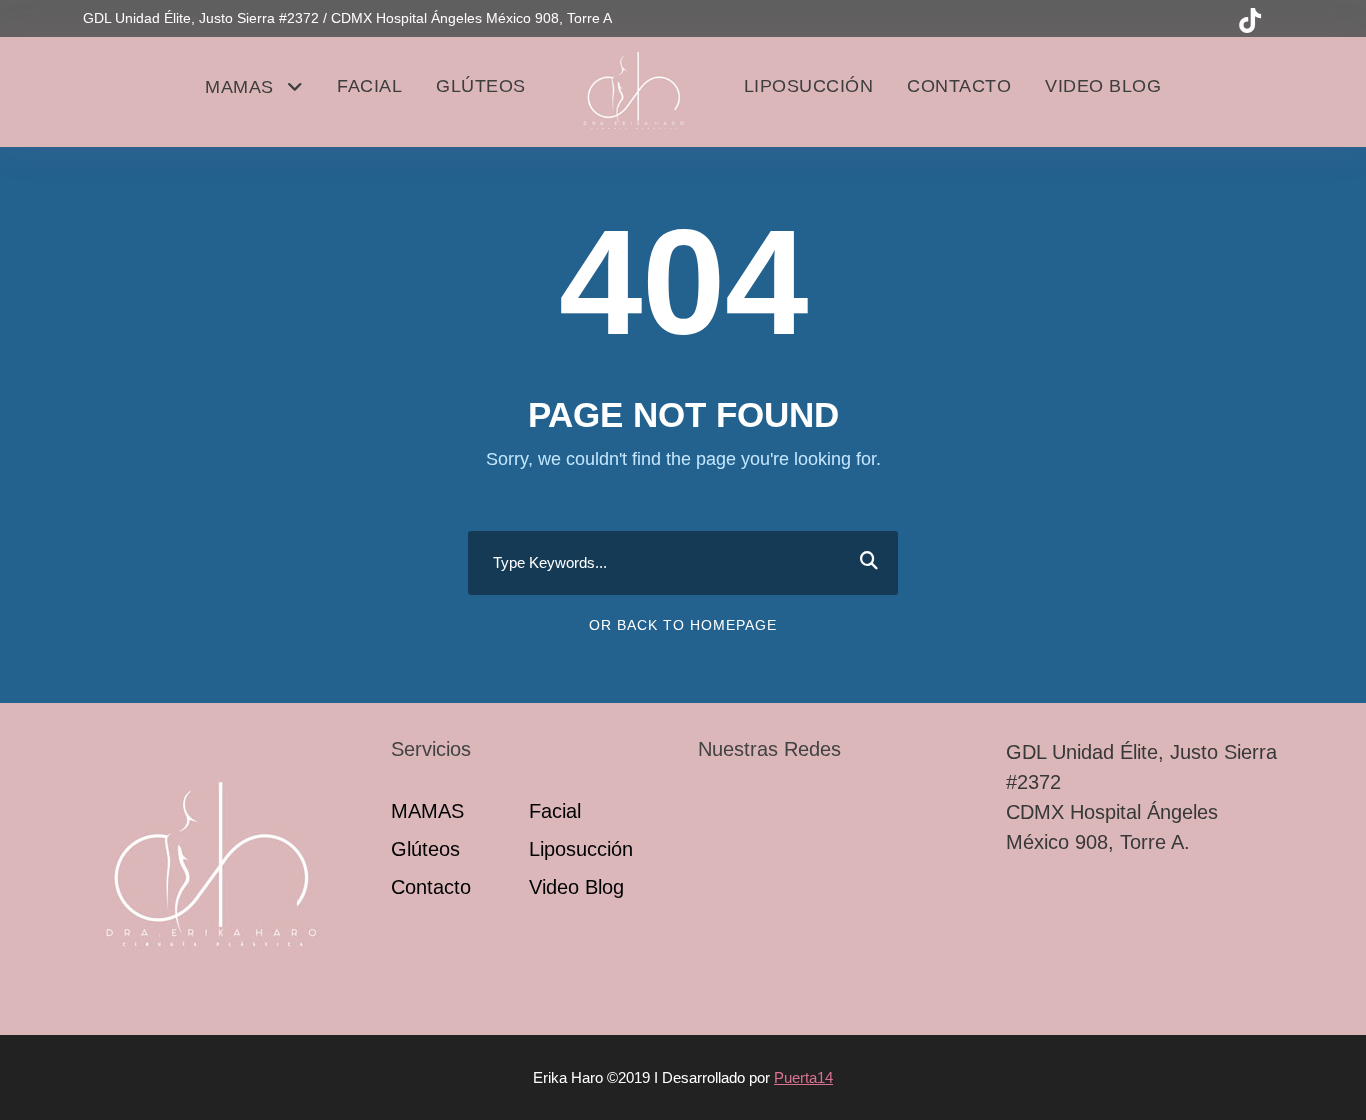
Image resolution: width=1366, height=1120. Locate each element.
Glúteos (481, 86)
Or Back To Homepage (683, 625)
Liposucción (809, 86)
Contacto (959, 86)
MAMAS (239, 87)
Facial (369, 86)
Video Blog (1103, 86)
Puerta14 (803, 1077)
